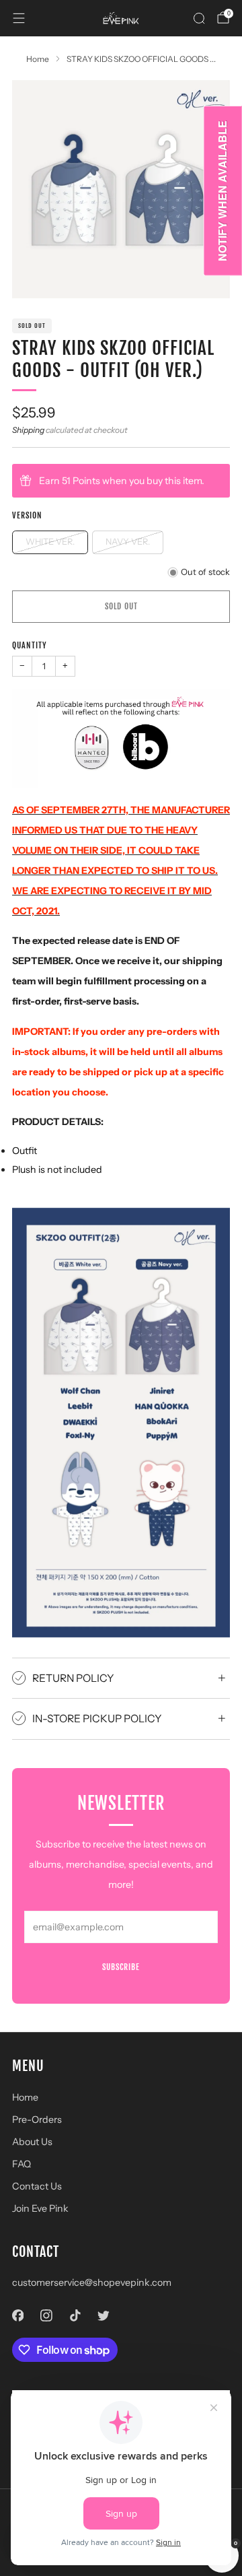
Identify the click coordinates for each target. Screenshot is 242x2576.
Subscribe (121, 1967)
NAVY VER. (128, 542)
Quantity (30, 645)
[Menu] (19, 18)
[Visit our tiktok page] (75, 2315)
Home (25, 2097)
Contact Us (37, 2186)
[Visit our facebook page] (18, 2315)
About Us (32, 2142)
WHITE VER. (50, 542)
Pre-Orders (37, 2120)
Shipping (28, 430)
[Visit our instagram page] (47, 2315)
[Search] (199, 18)
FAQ (22, 2164)
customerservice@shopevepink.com (92, 2282)
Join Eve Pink (40, 2208)
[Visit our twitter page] (104, 2315)
